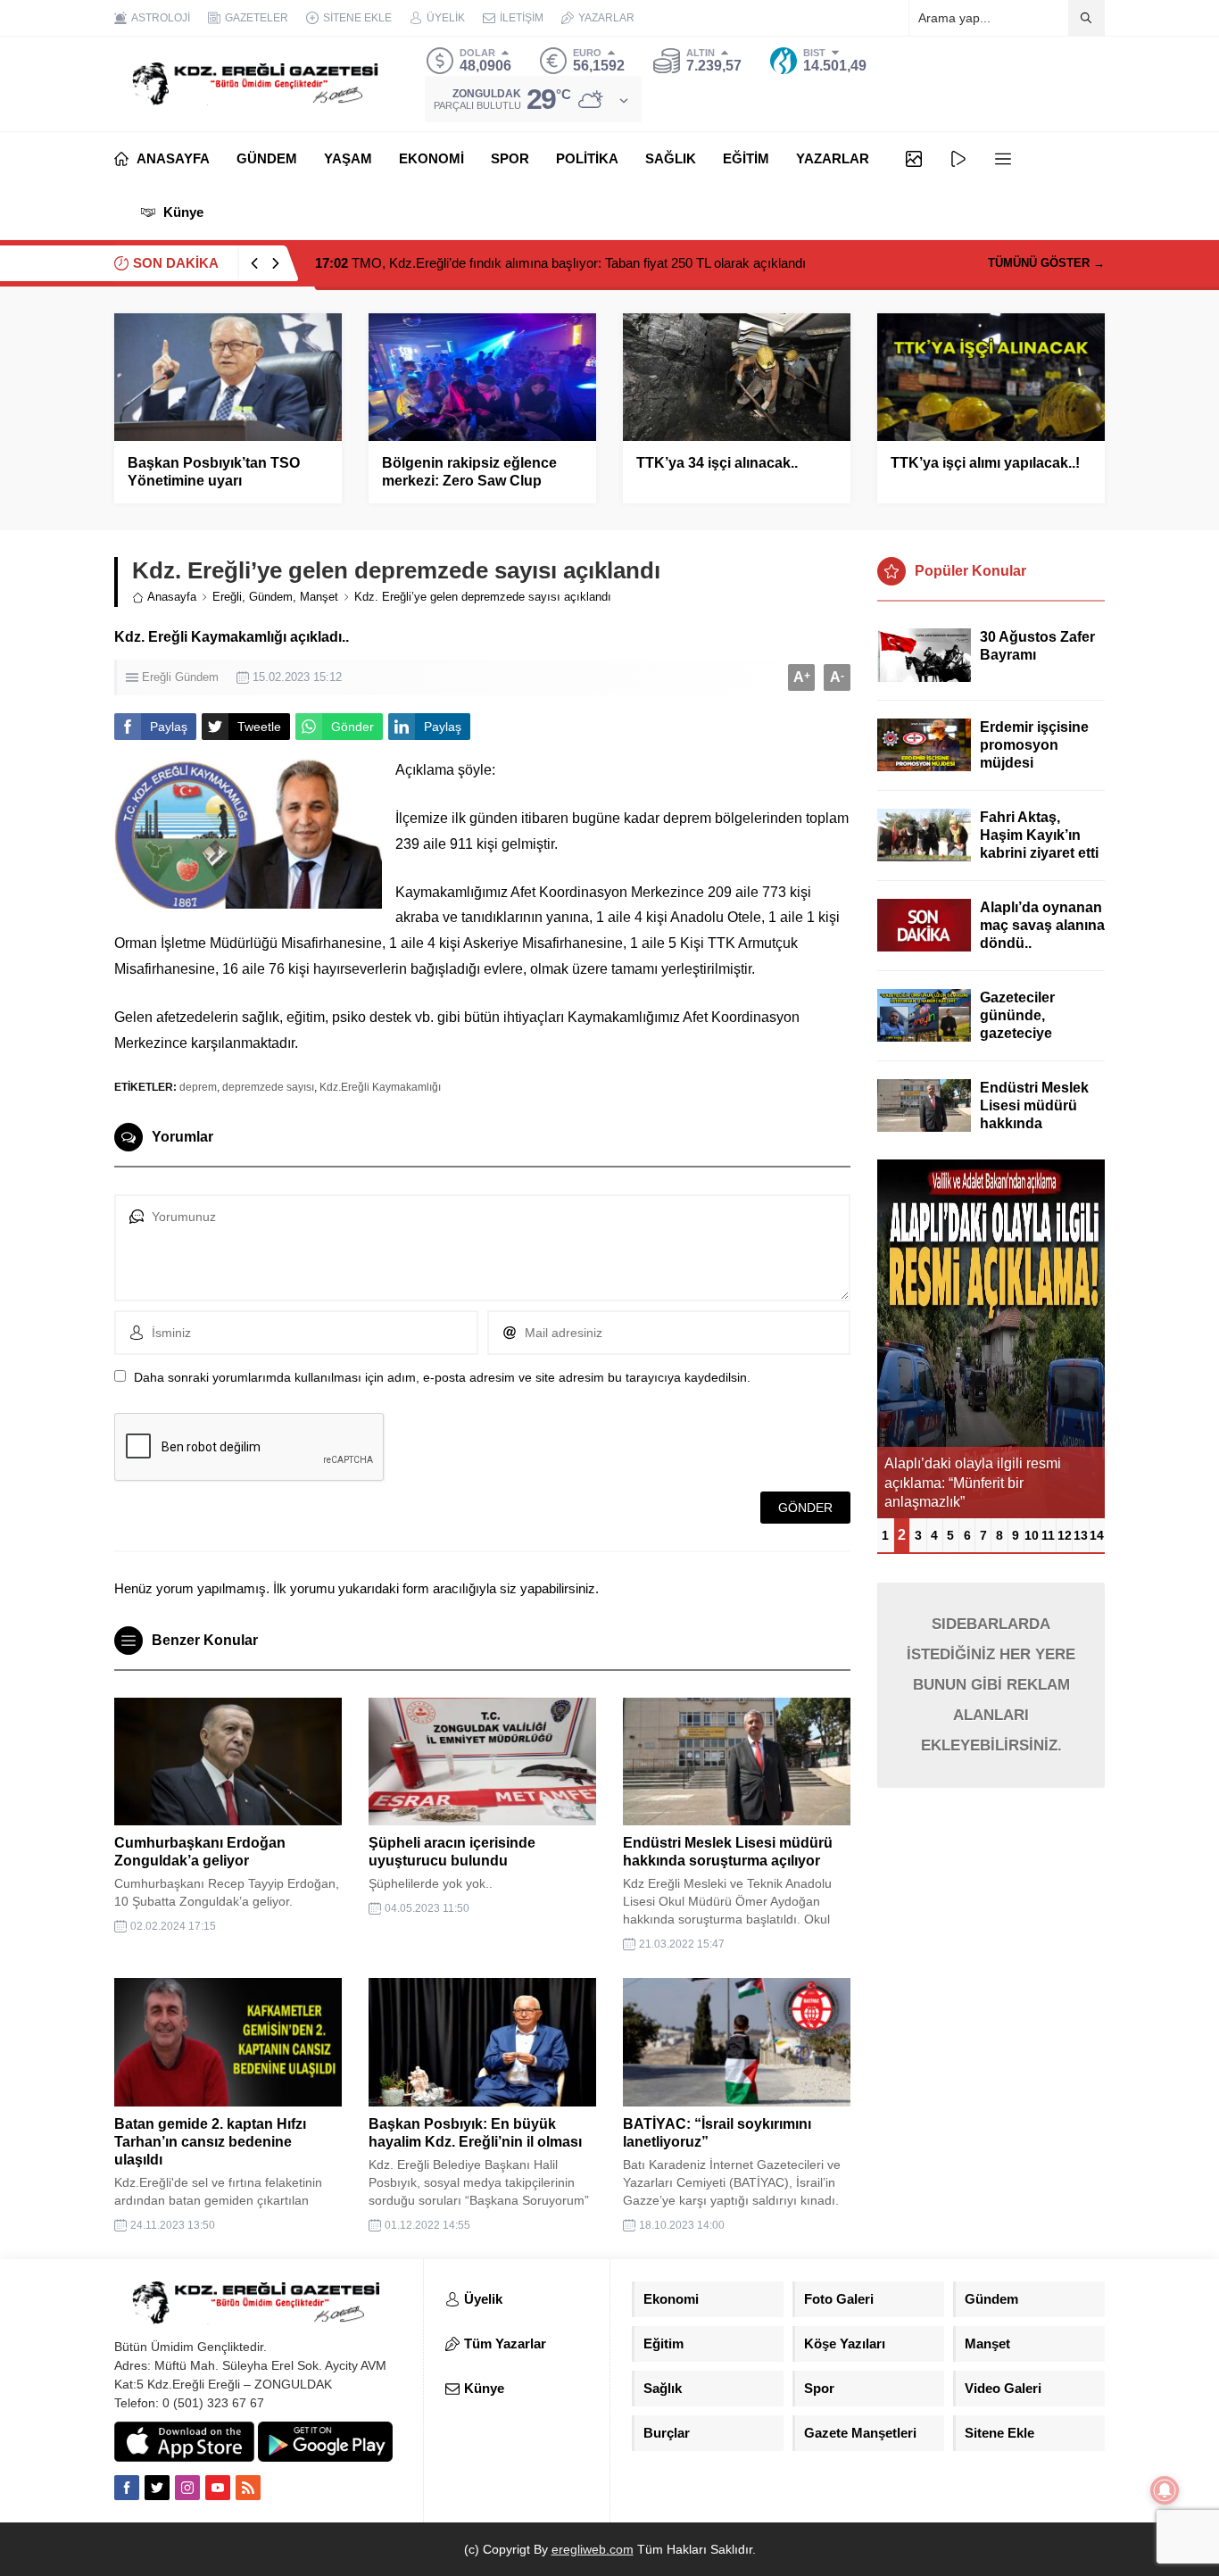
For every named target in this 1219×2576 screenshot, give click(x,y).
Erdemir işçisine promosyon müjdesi (1034, 745)
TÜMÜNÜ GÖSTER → (1046, 263)
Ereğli (227, 597)
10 (1032, 1535)
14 (1097, 1535)
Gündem (271, 597)
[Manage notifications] (1165, 2490)
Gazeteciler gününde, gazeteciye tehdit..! (1017, 1024)
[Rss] (248, 2488)
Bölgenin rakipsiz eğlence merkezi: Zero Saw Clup (469, 472)
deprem (198, 1087)
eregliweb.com (593, 2549)
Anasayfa (172, 597)
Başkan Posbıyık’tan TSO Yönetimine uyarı (214, 472)
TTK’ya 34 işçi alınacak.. (717, 463)
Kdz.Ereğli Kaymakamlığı (380, 1087)
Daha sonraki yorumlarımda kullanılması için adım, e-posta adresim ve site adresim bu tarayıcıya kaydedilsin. (442, 1377)
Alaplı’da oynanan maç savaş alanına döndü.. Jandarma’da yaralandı (1042, 943)
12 (1065, 1535)
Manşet (319, 597)
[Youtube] (218, 2488)
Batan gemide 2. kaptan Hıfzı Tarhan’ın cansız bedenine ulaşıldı (210, 2142)
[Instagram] (187, 2488)
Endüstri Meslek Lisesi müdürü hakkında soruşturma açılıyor (1034, 1123)
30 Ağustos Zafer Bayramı (1037, 646)
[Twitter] (157, 2488)
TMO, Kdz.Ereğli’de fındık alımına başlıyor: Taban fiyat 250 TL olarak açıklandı (560, 263)
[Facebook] (127, 2488)
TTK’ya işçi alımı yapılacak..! (985, 463)
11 (1048, 1535)
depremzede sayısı (268, 1087)
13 (1081, 1535)
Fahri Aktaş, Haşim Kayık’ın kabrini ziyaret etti (1039, 835)
